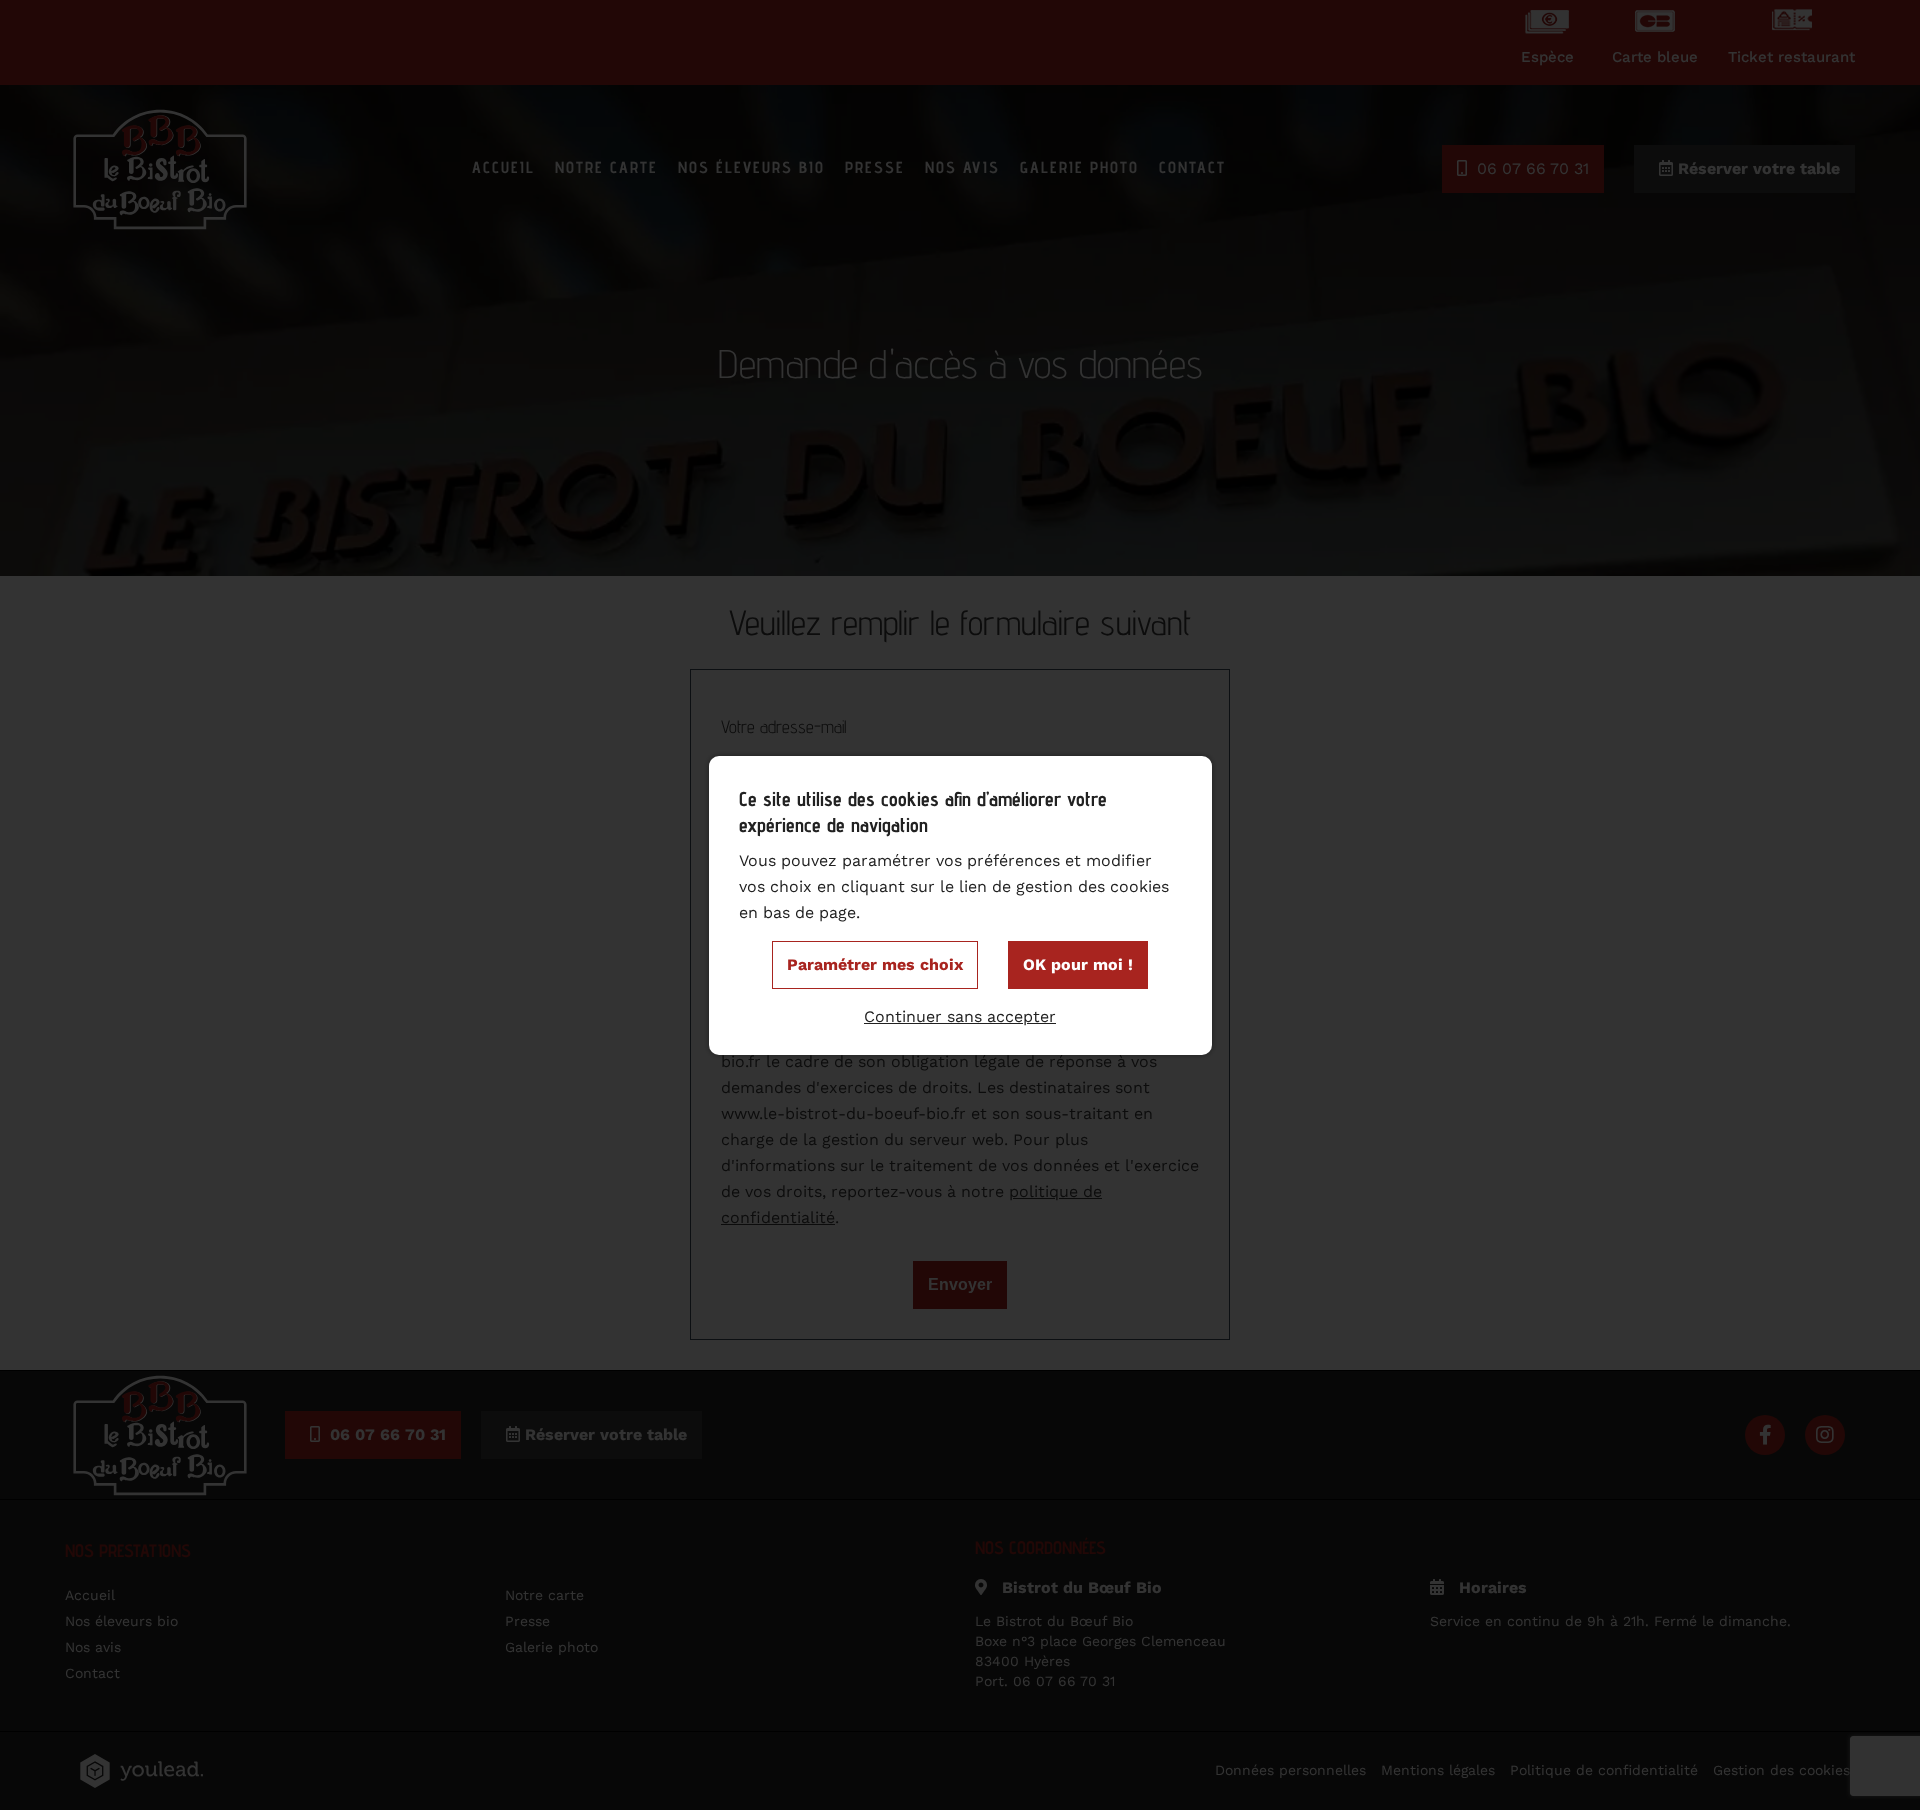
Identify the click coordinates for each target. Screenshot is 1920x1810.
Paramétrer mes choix (875, 964)
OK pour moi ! (1078, 964)
